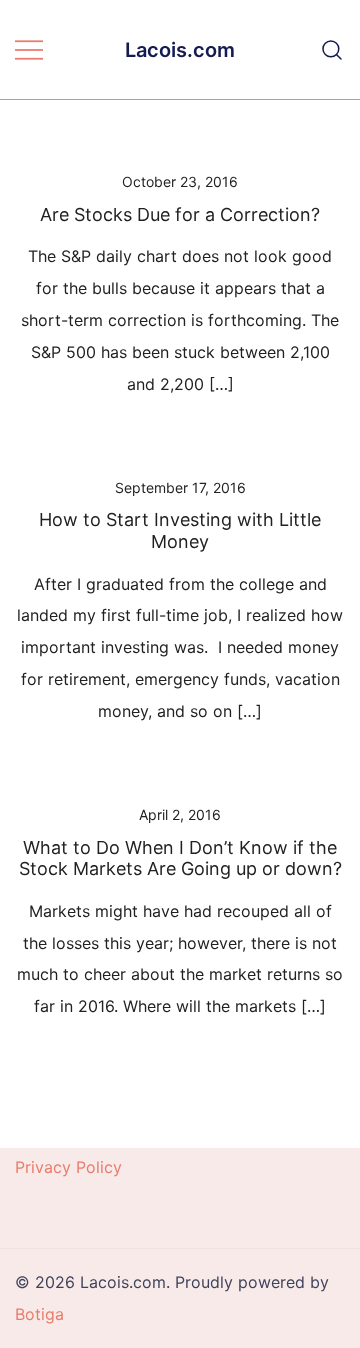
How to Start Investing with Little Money (180, 530)
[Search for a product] (332, 50)
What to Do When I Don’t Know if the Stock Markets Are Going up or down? (180, 858)
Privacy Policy (68, 1167)
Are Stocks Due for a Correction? (180, 214)
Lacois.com (180, 50)
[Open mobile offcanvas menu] (29, 50)
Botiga (39, 1314)
